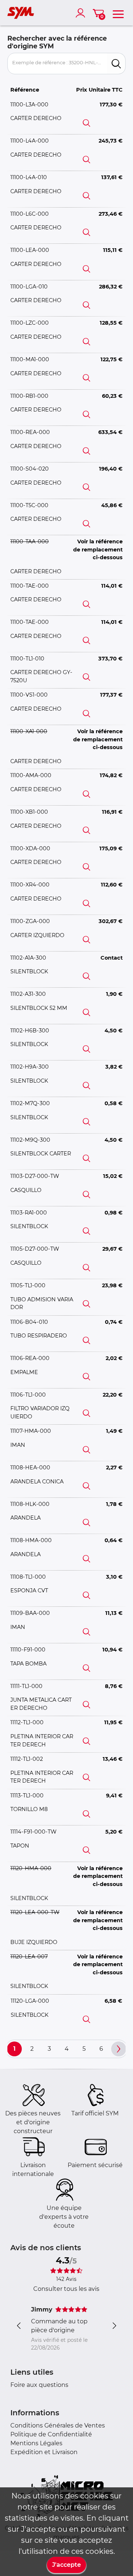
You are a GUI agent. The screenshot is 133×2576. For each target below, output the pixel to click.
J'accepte (66, 2565)
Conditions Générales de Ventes (58, 2425)
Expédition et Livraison (44, 2452)
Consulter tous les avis (66, 2289)
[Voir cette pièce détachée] (86, 123)
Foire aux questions (39, 2385)
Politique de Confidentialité (51, 2434)
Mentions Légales (36, 2443)
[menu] (118, 13)
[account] (82, 13)
